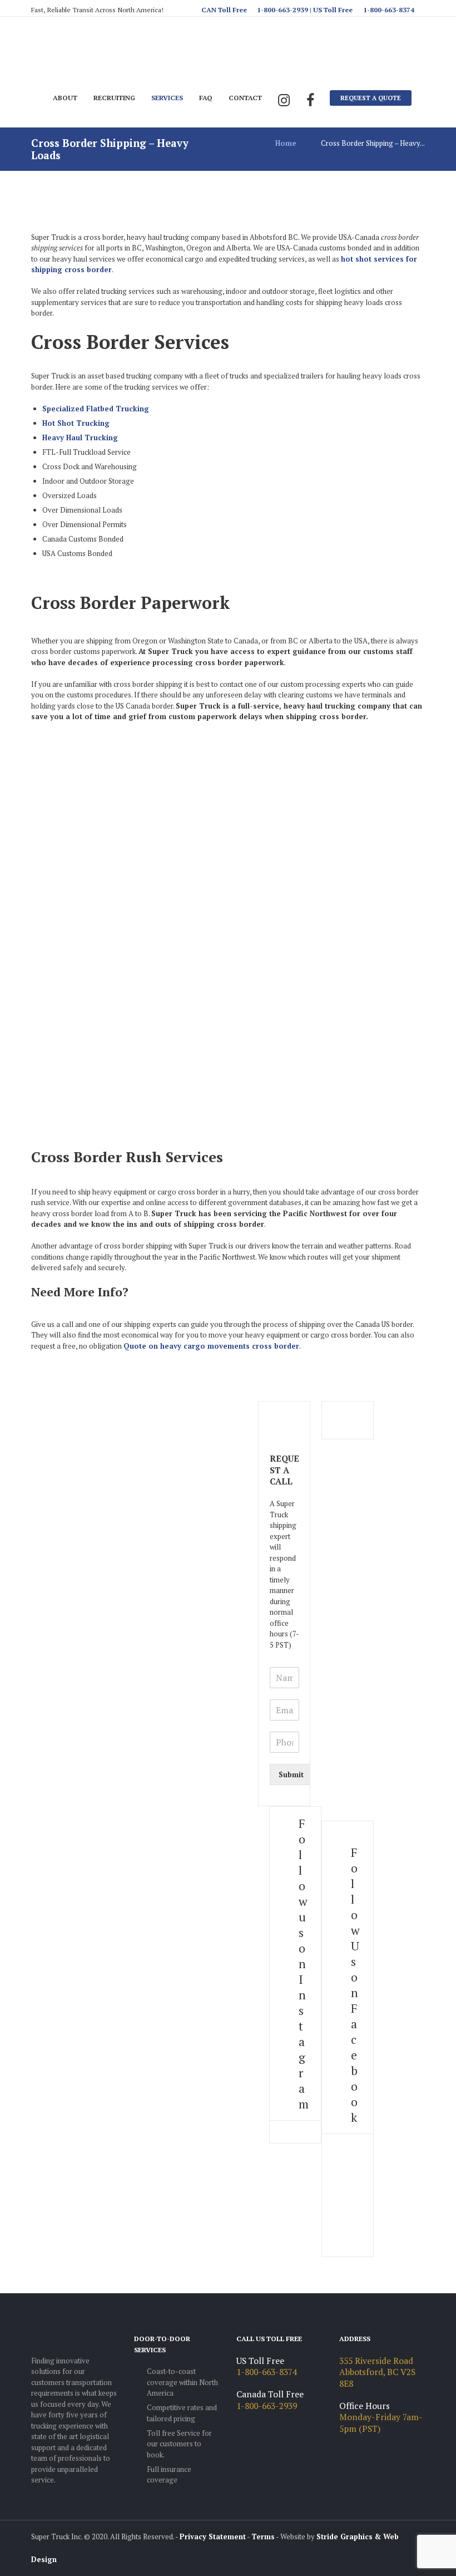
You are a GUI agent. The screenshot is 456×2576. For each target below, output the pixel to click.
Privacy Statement (213, 2536)
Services (167, 97)
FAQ (206, 97)
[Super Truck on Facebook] (310, 101)
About (65, 97)
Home (286, 143)
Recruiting (114, 97)
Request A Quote (371, 98)
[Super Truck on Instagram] (284, 101)
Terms (263, 2536)
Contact (245, 97)
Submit (291, 1774)
